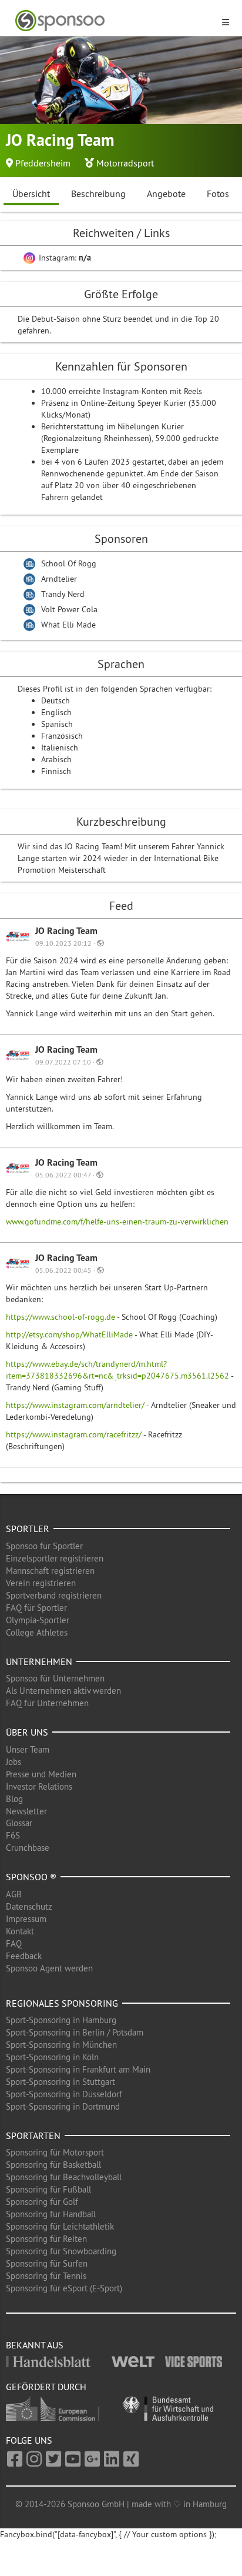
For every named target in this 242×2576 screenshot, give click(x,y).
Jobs (14, 1762)
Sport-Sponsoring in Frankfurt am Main (78, 2069)
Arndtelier (59, 579)
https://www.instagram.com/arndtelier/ (75, 1405)
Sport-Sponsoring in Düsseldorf (64, 2094)
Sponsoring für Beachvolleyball (64, 2177)
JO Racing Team (66, 931)
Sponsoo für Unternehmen (55, 1678)
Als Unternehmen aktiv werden (63, 1691)
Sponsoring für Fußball (48, 2189)
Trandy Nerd (63, 594)
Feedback (24, 1956)
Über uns (27, 1732)
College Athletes (37, 1632)
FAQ (14, 1943)
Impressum (26, 1919)
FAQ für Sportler (36, 1608)
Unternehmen (39, 1661)
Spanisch (57, 724)
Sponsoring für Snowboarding (61, 2251)
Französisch (62, 736)
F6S (13, 1835)
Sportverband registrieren (54, 1595)
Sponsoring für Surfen (47, 2263)
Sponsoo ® (31, 1877)
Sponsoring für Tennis (46, 2276)
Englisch (56, 712)
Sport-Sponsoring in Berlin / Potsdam (75, 2032)
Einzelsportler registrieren (55, 1558)
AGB (14, 1894)
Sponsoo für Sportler (44, 1546)
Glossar (19, 1823)
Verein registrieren (41, 1583)
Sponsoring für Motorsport (55, 2152)
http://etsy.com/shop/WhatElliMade (69, 1334)
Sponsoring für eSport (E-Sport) (64, 2288)
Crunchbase (28, 1848)
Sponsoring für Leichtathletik (60, 2226)
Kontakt (20, 1931)
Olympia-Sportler (38, 1620)
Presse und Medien (41, 1774)
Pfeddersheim (43, 163)
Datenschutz (29, 1906)
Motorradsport (125, 163)
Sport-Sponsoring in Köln (52, 2057)
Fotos (218, 193)
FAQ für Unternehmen (47, 1703)
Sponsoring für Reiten (46, 2239)
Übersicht (31, 193)
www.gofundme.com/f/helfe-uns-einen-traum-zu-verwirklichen (117, 1222)
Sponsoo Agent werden (49, 1968)
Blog (14, 1799)
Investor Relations (39, 1786)
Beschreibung (98, 193)
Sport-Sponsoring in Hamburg (61, 2020)
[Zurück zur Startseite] (114, 21)
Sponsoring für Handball (51, 2214)
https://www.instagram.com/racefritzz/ (74, 1434)
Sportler (28, 1529)
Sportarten (33, 2135)
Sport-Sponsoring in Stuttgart (60, 2082)
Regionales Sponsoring (62, 2003)
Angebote (166, 193)
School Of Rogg (69, 563)
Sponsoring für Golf (42, 2202)
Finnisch (56, 771)
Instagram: (64, 258)
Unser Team (28, 1749)
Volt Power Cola (69, 609)
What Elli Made (68, 625)
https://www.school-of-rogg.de (60, 1317)
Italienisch (60, 748)
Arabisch (56, 759)
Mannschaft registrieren (50, 1571)
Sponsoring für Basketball (53, 2165)
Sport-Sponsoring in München (61, 2045)
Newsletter (26, 1811)
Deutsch (56, 700)
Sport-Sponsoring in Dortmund (63, 2106)
